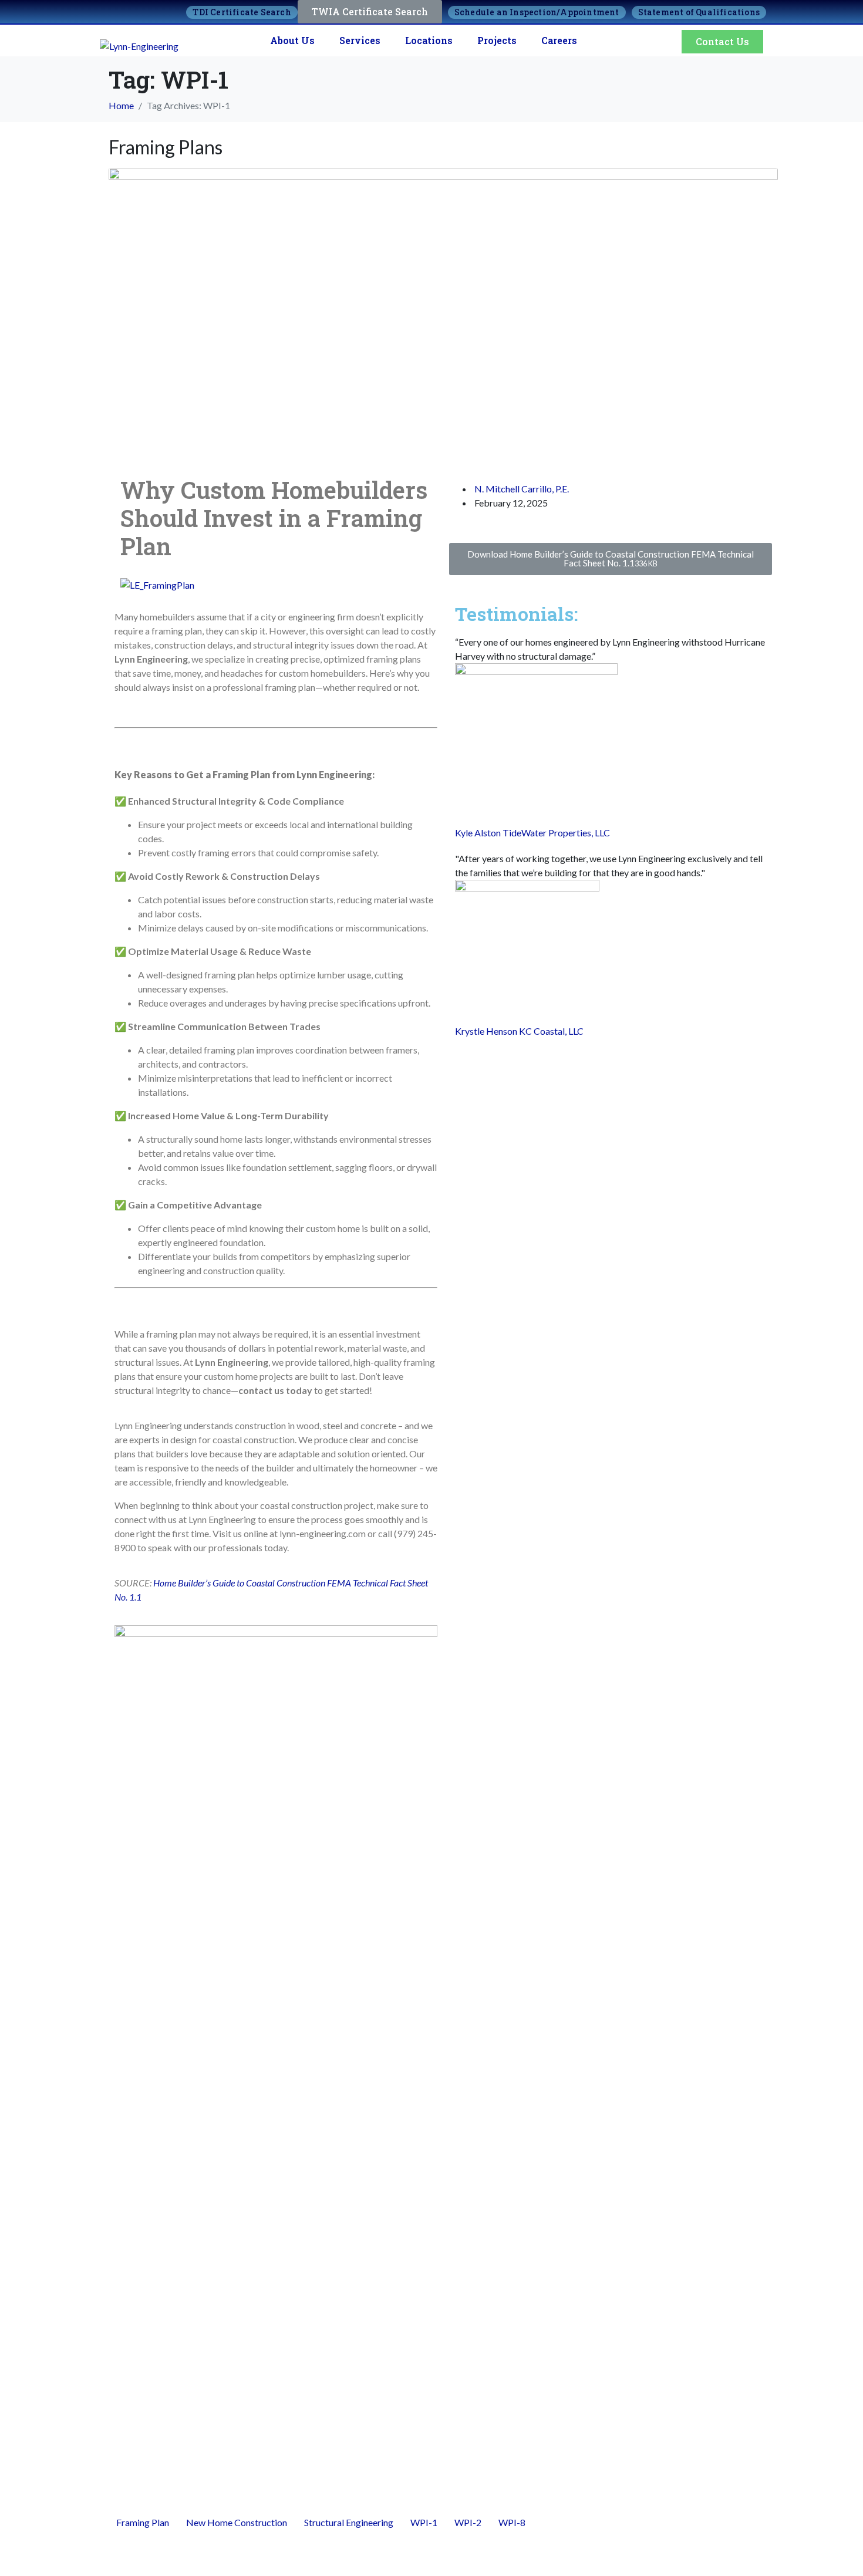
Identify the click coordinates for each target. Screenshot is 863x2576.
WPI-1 (424, 2522)
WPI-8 (512, 2522)
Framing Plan (143, 2522)
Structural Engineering (349, 2522)
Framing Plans (166, 147)
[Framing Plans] (443, 310)
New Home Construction (237, 2522)
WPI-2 (468, 2522)
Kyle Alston (478, 833)
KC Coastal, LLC (551, 1031)
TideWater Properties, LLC (556, 833)
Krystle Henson (486, 1031)
